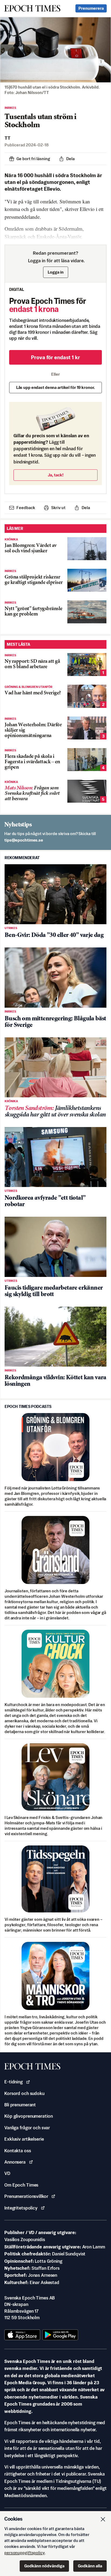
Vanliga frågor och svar (27, 2128)
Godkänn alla (90, 2566)
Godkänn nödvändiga (44, 2566)
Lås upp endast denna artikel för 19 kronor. (56, 387)
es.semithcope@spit (24, 840)
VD (7, 2173)
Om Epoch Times (21, 2185)
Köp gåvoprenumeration (28, 2116)
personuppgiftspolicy (25, 2553)
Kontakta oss (18, 2151)
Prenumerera (91, 8)
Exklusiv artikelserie (24, 2139)
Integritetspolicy (21, 2208)
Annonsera (15, 2162)
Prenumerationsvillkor (26, 2196)
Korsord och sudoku (24, 2093)
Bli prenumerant (20, 2105)
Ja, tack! (56, 475)
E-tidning (13, 2082)
